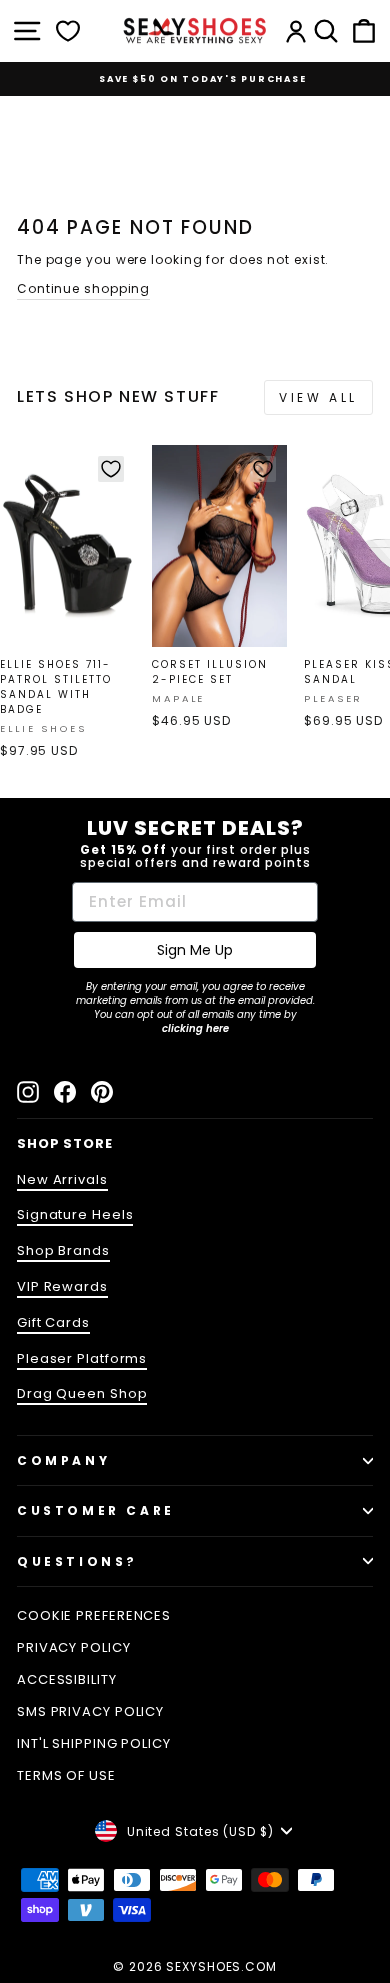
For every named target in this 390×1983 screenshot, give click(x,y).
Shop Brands (63, 1250)
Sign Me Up (195, 950)
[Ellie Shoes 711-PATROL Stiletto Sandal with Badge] (67, 546)
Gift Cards (53, 1322)
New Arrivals (62, 1179)
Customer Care (96, 1510)
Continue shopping (83, 288)
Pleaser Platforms (82, 1358)
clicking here (195, 1028)
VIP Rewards (62, 1286)
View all (318, 397)
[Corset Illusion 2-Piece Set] (219, 546)
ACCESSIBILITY (67, 1679)
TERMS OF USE (66, 1775)
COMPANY (63, 1460)
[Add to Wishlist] (111, 469)
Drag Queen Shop (82, 1393)
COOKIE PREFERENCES (94, 1615)
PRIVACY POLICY (74, 1647)
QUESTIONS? (77, 1561)
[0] (68, 31)
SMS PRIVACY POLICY (90, 1711)
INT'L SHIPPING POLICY (94, 1743)
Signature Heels (75, 1214)
